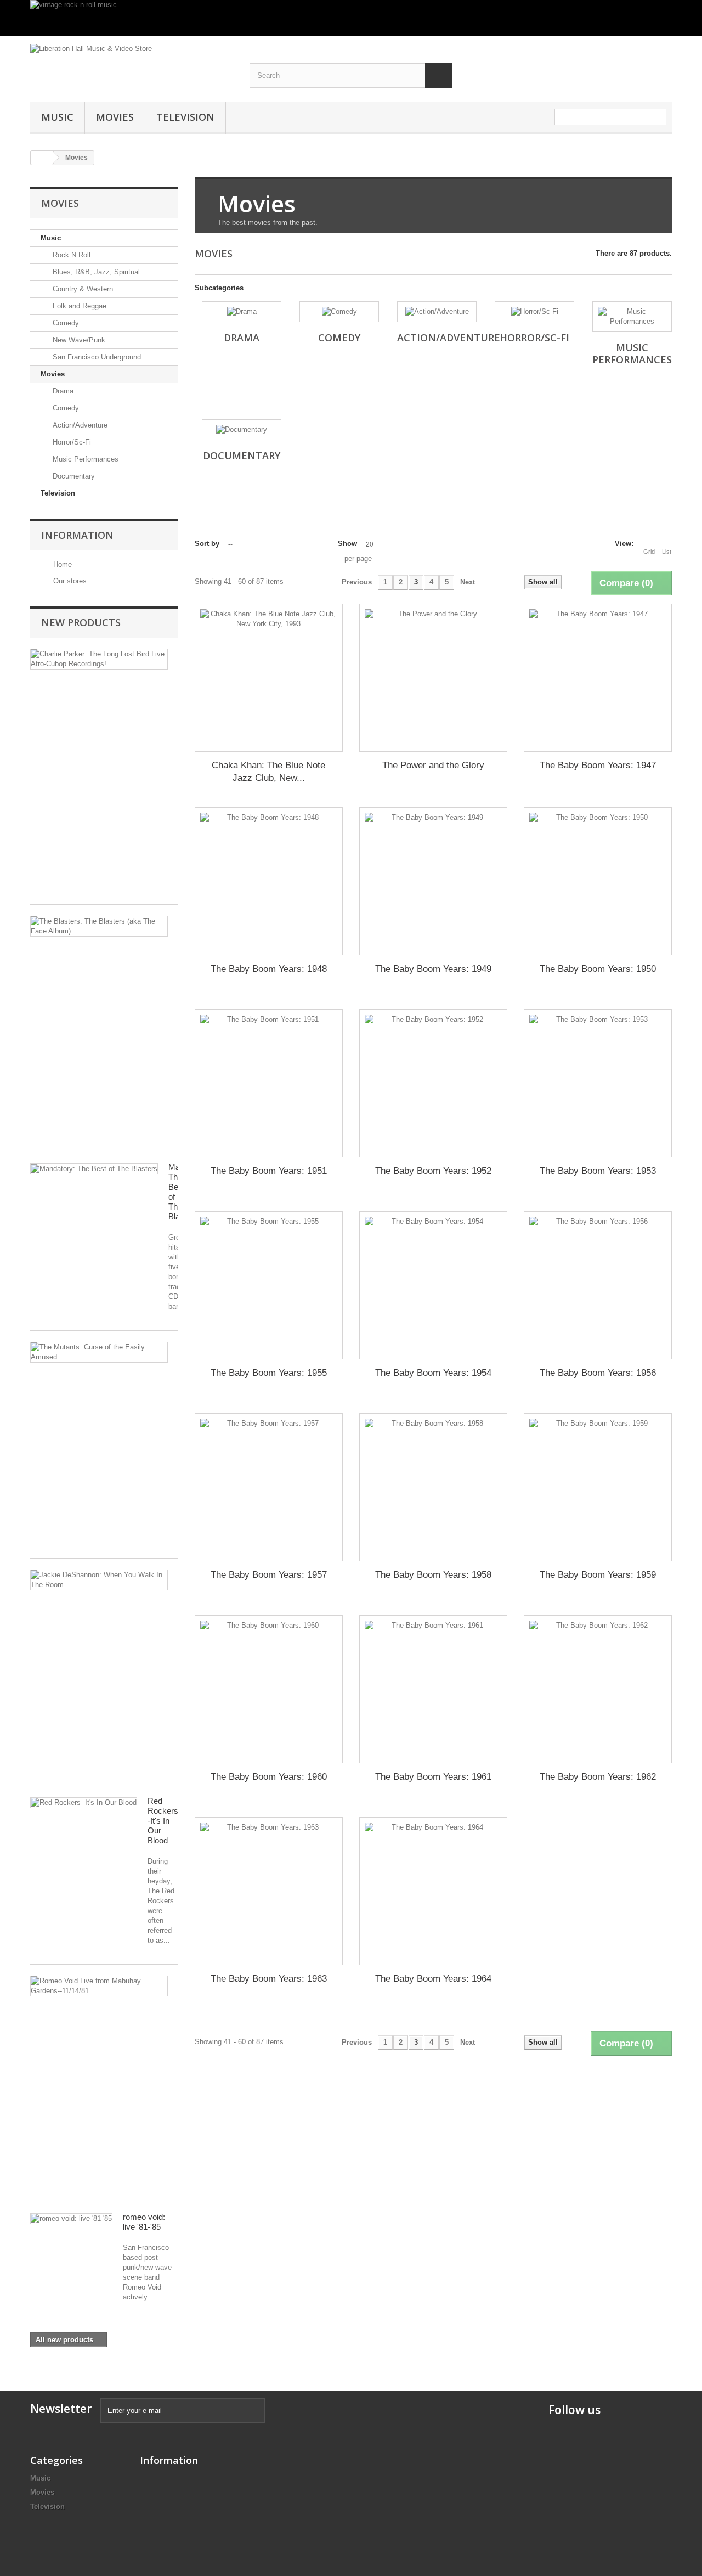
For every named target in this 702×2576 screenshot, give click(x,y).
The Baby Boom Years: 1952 (433, 1171)
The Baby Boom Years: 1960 (269, 1777)
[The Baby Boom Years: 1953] (598, 1083)
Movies (115, 117)
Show (347, 544)
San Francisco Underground (96, 357)
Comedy (65, 323)
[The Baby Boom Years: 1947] (598, 678)
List (667, 552)
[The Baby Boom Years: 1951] (269, 1083)
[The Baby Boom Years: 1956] (598, 1285)
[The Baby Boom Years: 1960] (269, 1689)
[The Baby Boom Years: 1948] (269, 881)
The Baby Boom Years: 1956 (598, 1373)
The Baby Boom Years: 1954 (433, 1373)
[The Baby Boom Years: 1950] (598, 881)
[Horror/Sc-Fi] (534, 312)
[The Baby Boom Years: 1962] (598, 1689)
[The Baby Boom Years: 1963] (269, 1891)
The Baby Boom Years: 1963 (269, 1979)
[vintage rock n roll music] (351, 18)
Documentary (73, 476)
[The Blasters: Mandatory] (94, 1169)
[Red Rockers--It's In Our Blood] (84, 1803)
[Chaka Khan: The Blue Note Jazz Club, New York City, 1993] (269, 678)
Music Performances (84, 459)
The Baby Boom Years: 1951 (269, 1171)
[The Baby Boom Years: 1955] (269, 1285)
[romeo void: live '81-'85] (71, 2219)
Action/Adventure (79, 425)
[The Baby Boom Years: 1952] (433, 1083)
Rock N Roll (70, 255)
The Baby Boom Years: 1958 (433, 1575)
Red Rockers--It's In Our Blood (164, 1821)
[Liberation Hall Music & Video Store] (132, 63)
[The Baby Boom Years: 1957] (269, 1487)
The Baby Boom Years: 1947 (598, 765)
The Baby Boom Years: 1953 (598, 1171)
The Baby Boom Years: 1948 (269, 969)
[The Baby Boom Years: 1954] (433, 1285)
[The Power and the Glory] (433, 678)
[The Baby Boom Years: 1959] (598, 1487)
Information (77, 535)
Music (57, 117)
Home (61, 564)
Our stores (69, 581)
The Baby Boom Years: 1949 (433, 969)
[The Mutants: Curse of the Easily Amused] (99, 1352)
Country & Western (82, 289)
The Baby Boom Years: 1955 (269, 1373)
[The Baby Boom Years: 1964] (433, 1891)
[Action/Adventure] (437, 312)
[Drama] (242, 312)
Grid (649, 552)
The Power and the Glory (433, 765)
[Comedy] (339, 312)
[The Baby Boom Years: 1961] (433, 1689)
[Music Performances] (632, 317)
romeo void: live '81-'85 (144, 2222)
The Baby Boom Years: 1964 (433, 1979)
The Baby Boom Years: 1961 (433, 1777)
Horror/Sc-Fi (71, 442)
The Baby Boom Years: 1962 (598, 1777)
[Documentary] (242, 430)
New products (81, 622)
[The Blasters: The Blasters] (99, 926)
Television (185, 117)
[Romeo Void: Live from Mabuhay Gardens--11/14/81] (99, 1986)
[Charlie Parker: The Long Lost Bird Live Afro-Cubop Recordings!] (99, 659)
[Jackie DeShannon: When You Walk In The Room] (99, 1580)
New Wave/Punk (78, 340)
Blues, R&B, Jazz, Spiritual (95, 272)
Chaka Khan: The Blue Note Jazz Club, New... (268, 772)
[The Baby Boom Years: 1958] (433, 1487)
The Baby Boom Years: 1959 (598, 1575)
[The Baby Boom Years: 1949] (433, 881)
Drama (62, 391)
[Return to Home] (42, 158)
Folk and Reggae (78, 306)
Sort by (207, 544)
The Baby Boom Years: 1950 (598, 969)
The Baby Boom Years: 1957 (269, 1575)
